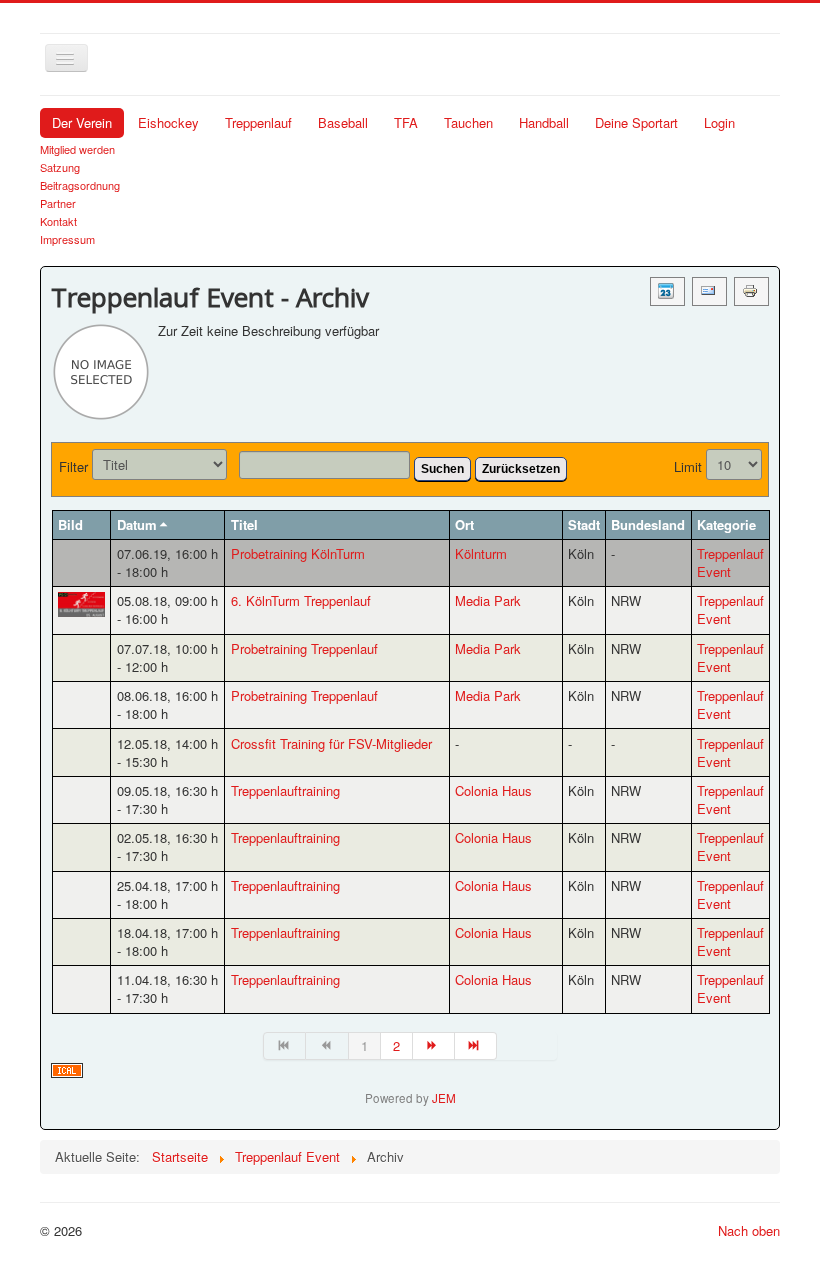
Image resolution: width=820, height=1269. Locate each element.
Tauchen (468, 122)
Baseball (343, 122)
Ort (464, 524)
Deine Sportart (636, 122)
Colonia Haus (493, 790)
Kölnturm (481, 553)
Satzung (60, 167)
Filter (73, 467)
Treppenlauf (258, 122)
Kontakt (58, 221)
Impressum (67, 239)
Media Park (488, 600)
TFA (406, 122)
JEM (444, 1098)
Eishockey (168, 122)
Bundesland (648, 524)
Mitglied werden (77, 149)
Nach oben (749, 1230)
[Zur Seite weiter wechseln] (434, 1046)
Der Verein (82, 122)
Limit (688, 467)
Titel (244, 524)
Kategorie (726, 524)
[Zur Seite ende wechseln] (476, 1046)
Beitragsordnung (80, 185)
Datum (137, 524)
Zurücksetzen (521, 469)
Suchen (442, 469)
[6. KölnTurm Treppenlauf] (81, 604)
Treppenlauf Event (730, 562)
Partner (58, 203)
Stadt (584, 524)
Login (719, 122)
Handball (544, 122)
